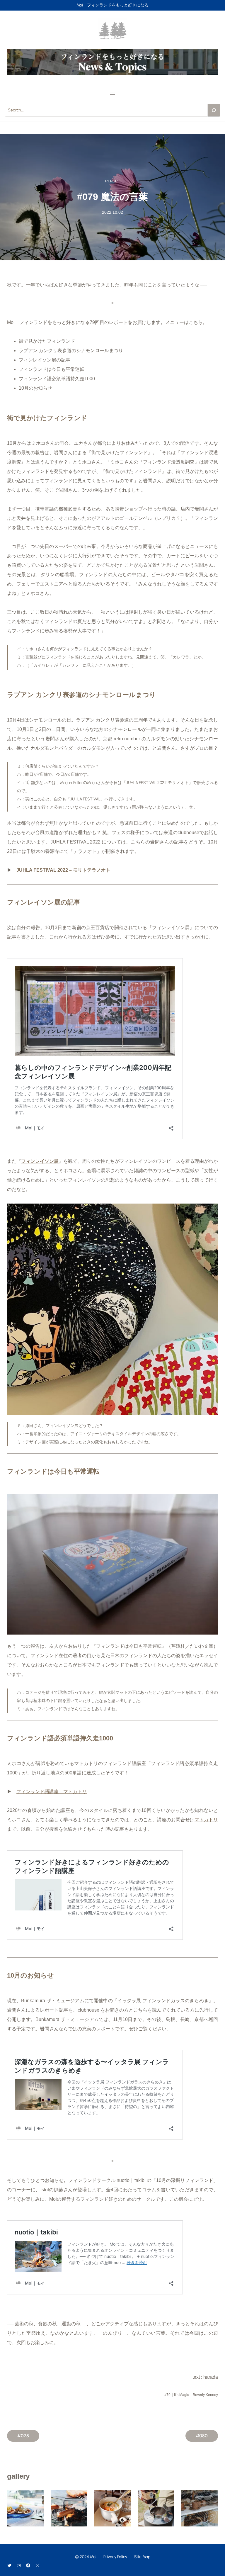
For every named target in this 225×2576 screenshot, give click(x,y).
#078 (23, 2436)
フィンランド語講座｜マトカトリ (52, 1792)
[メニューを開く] (112, 93)
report (112, 181)
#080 (202, 2436)
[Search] (214, 110)
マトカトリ (206, 1820)
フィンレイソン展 (40, 1161)
